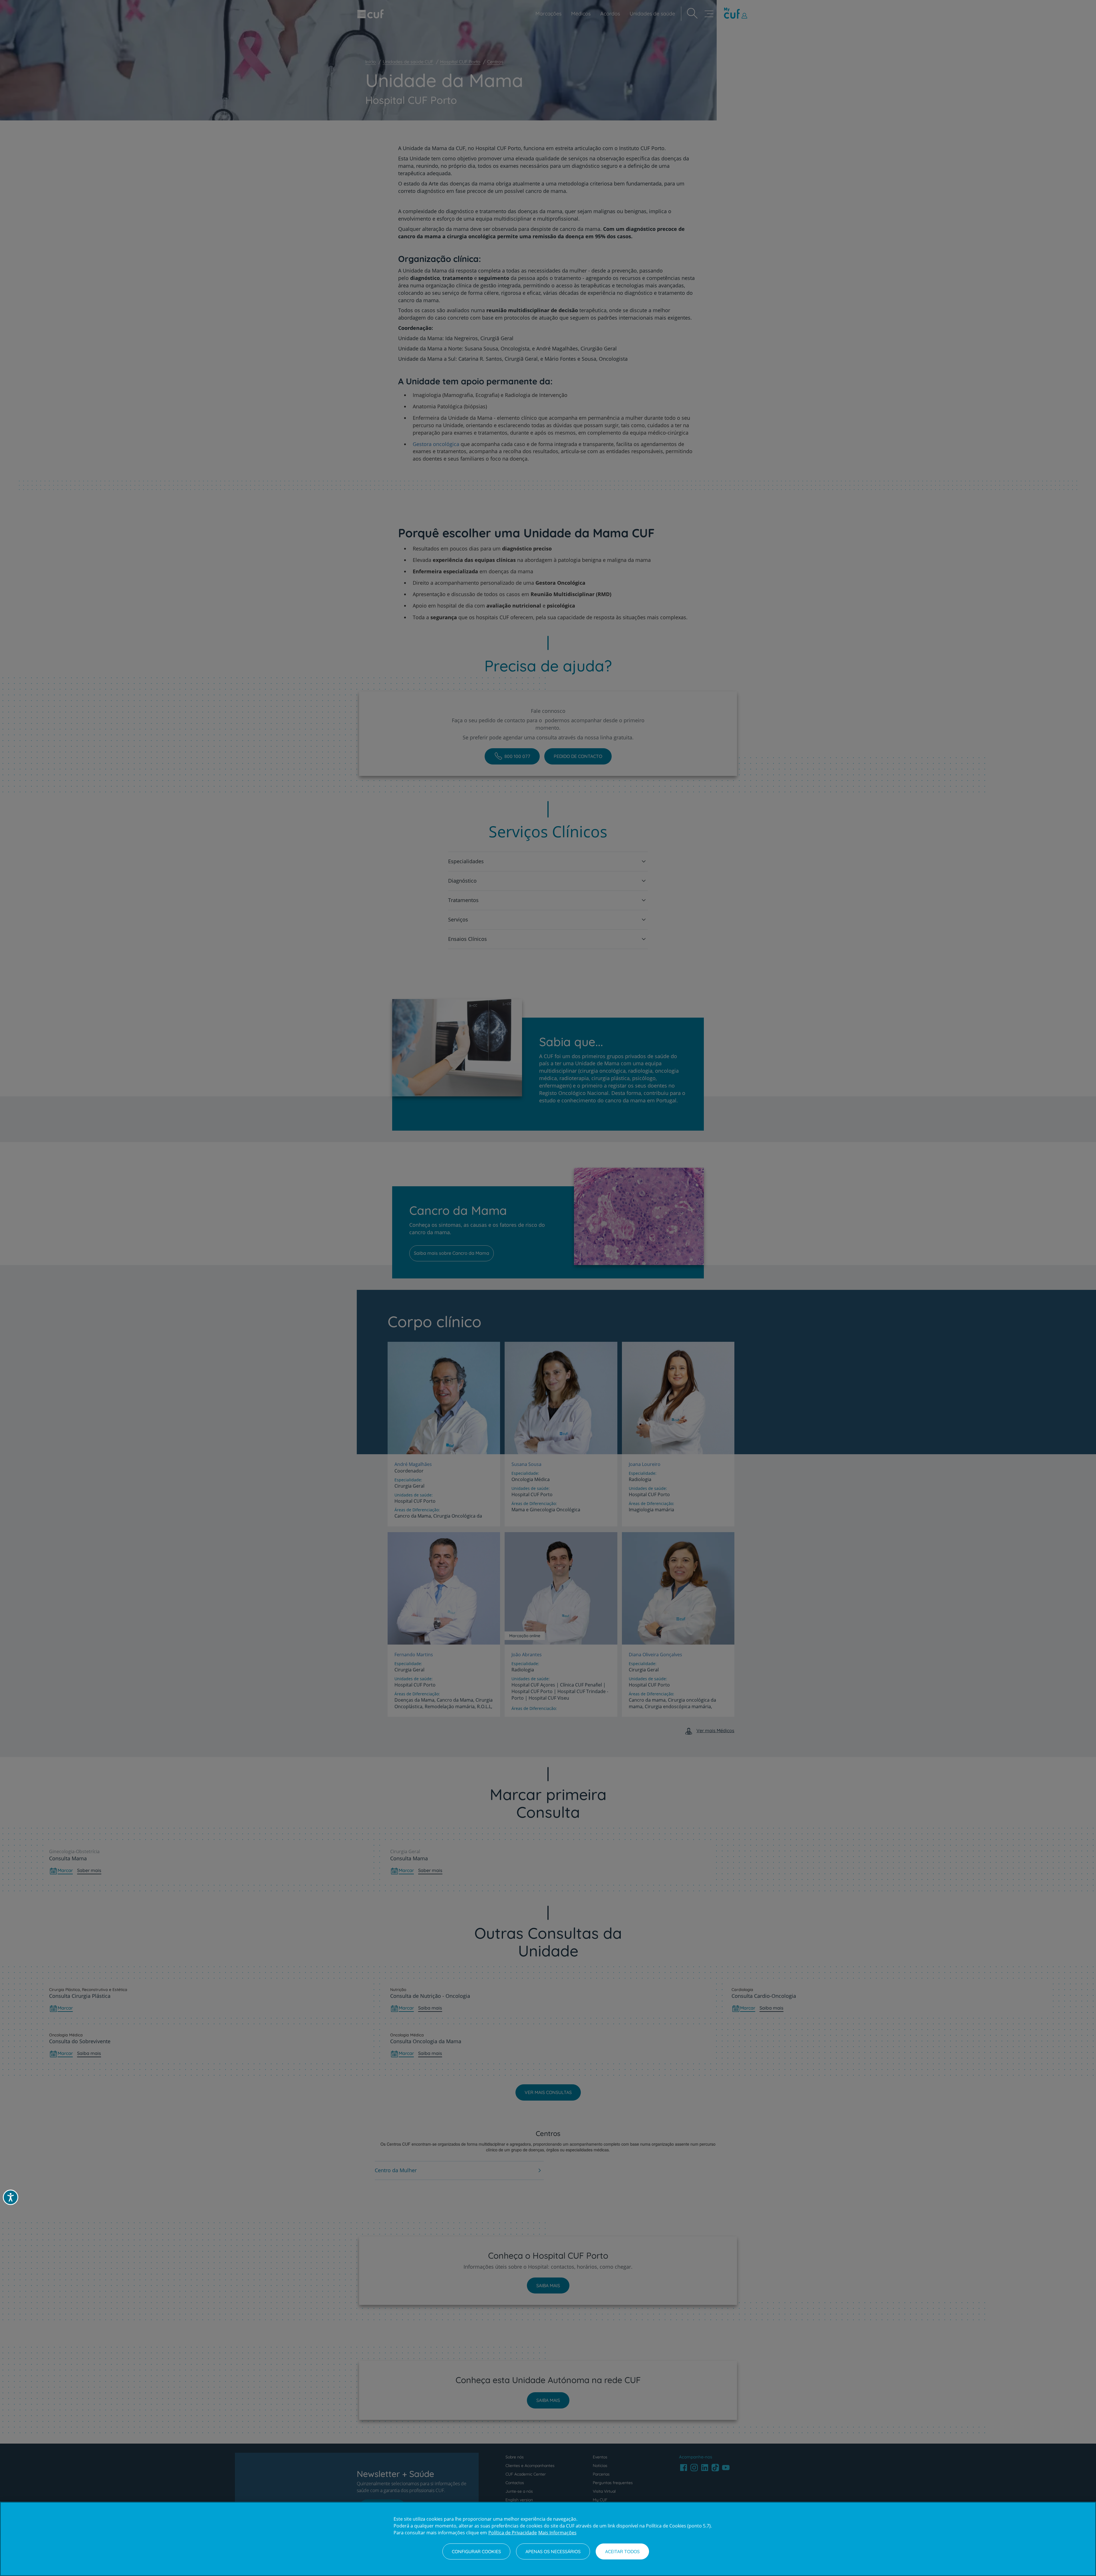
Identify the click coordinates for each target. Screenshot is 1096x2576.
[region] (548, 2539)
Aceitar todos (622, 2551)
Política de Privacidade (513, 2533)
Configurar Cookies (476, 2551)
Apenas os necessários (553, 2551)
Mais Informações (557, 2533)
